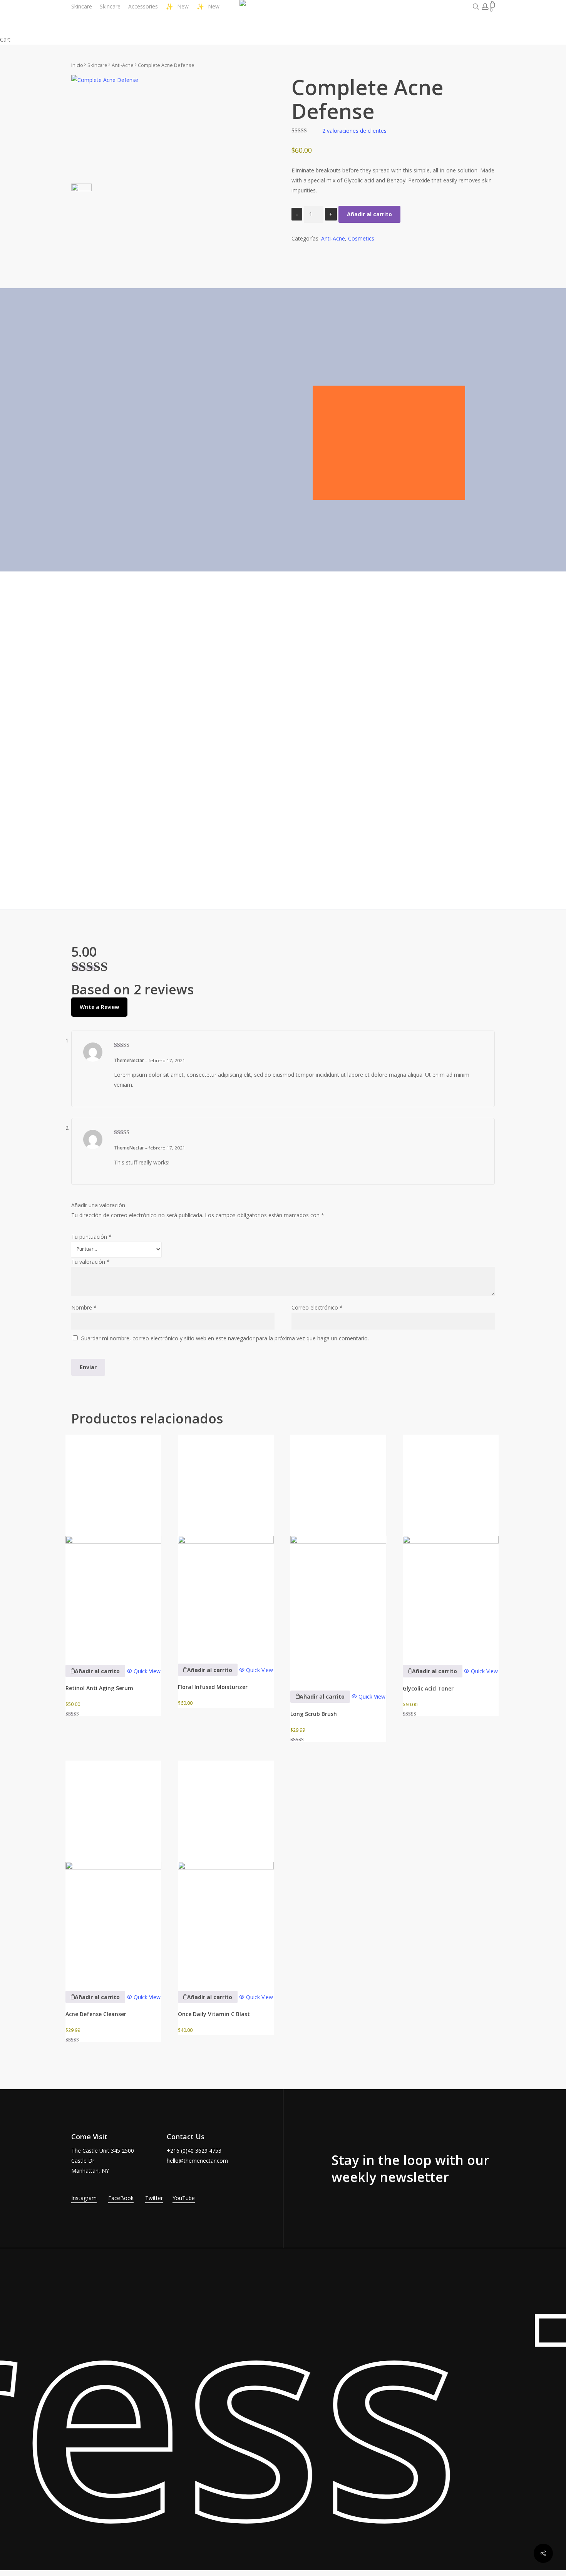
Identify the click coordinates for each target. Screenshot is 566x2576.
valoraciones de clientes (354, 131)
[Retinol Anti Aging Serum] (113, 1544)
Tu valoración (90, 1262)
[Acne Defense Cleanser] (113, 1870)
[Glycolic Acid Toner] (451, 1544)
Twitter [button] (154, 2198)
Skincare (97, 65)
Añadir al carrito (369, 214)
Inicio (77, 65)
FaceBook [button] (121, 2198)
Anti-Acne (123, 65)
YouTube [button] (184, 2198)
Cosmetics (361, 238)
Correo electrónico (317, 1307)
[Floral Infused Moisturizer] (226, 1544)
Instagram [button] (84, 2198)
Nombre (84, 1307)
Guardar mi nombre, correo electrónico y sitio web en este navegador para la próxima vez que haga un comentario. (225, 1338)
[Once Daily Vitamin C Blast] (226, 1870)
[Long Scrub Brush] (338, 1557)
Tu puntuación (91, 1237)
